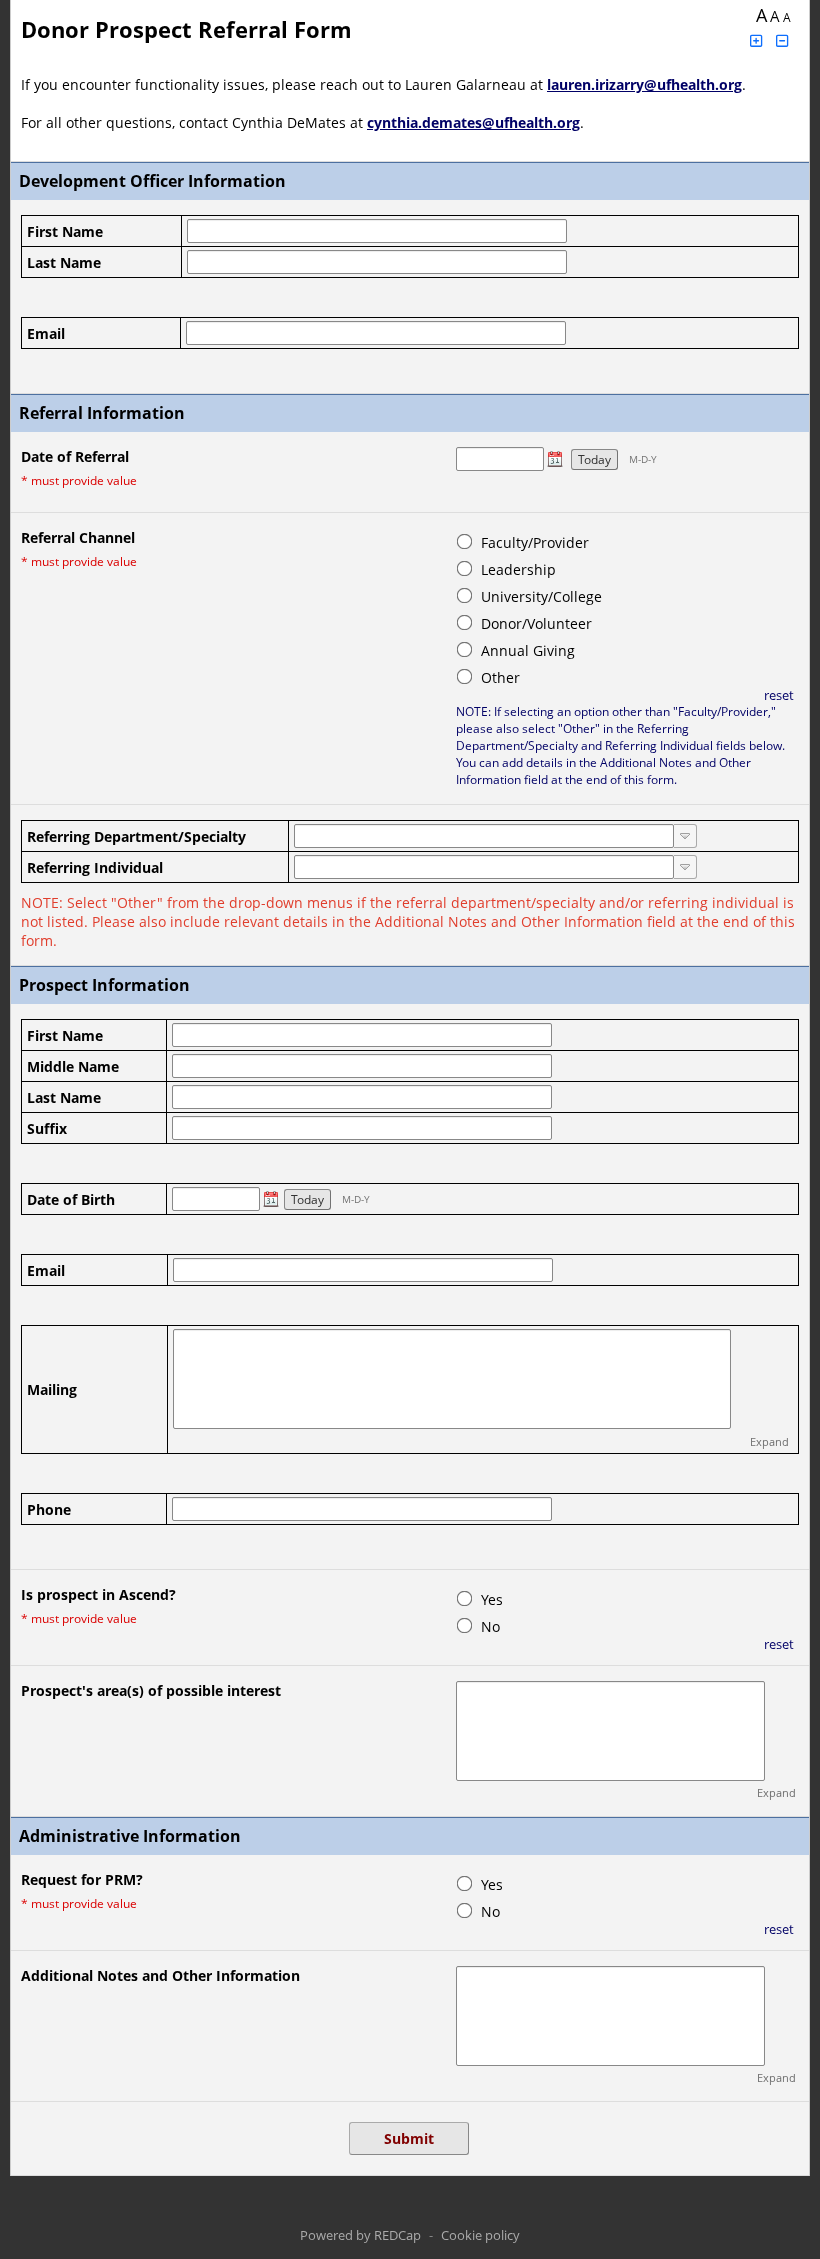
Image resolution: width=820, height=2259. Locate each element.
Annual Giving (528, 650)
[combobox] (484, 836)
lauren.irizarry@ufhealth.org (644, 84)
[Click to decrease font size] (783, 40)
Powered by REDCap (360, 2235)
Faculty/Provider (535, 542)
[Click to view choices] (685, 836)
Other (500, 677)
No (490, 1626)
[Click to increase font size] (756, 40)
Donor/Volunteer (536, 623)
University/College (541, 596)
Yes (492, 1599)
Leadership (518, 569)
